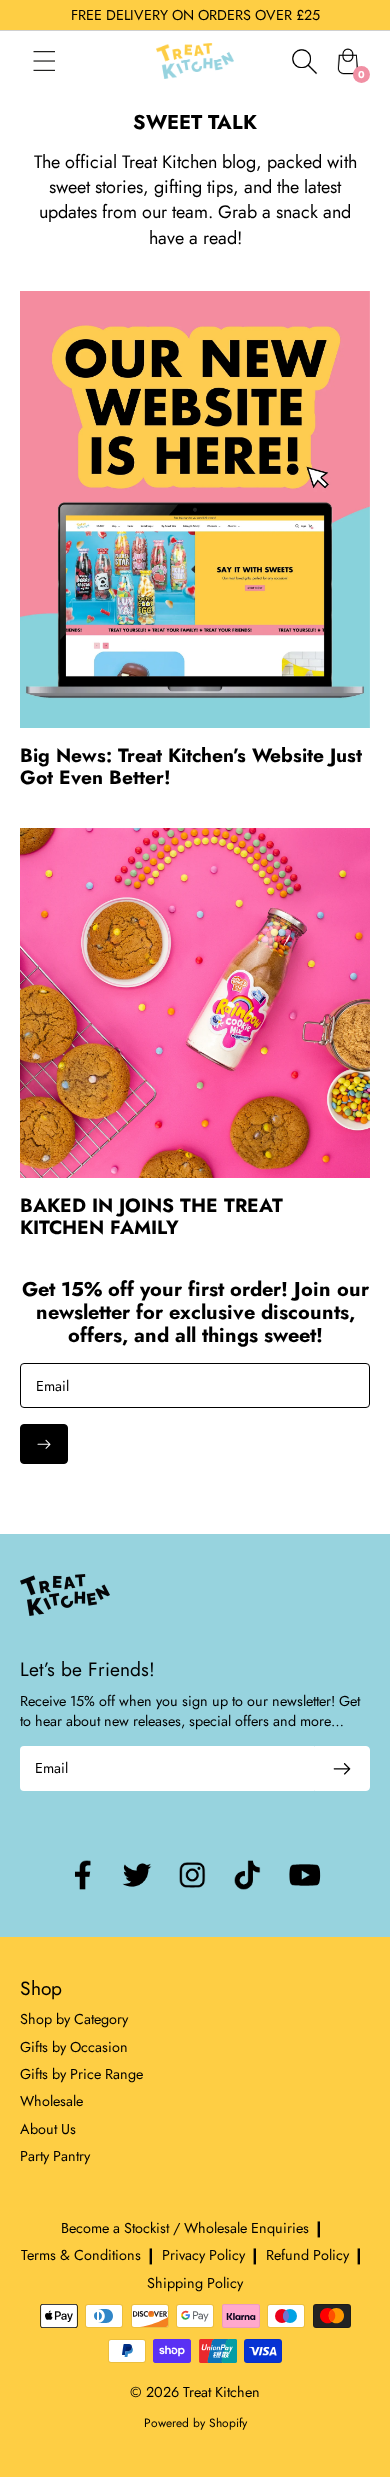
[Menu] (64, 61)
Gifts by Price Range (81, 2074)
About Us (48, 2129)
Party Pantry (55, 2156)
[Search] (304, 61)
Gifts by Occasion (74, 2047)
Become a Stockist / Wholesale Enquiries (185, 2228)
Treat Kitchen (221, 2392)
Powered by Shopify (195, 2423)
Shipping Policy (195, 2283)
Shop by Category (74, 2019)
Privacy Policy (203, 2255)
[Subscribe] (44, 1444)
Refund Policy (307, 2255)
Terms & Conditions (81, 2255)
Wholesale (51, 2101)
